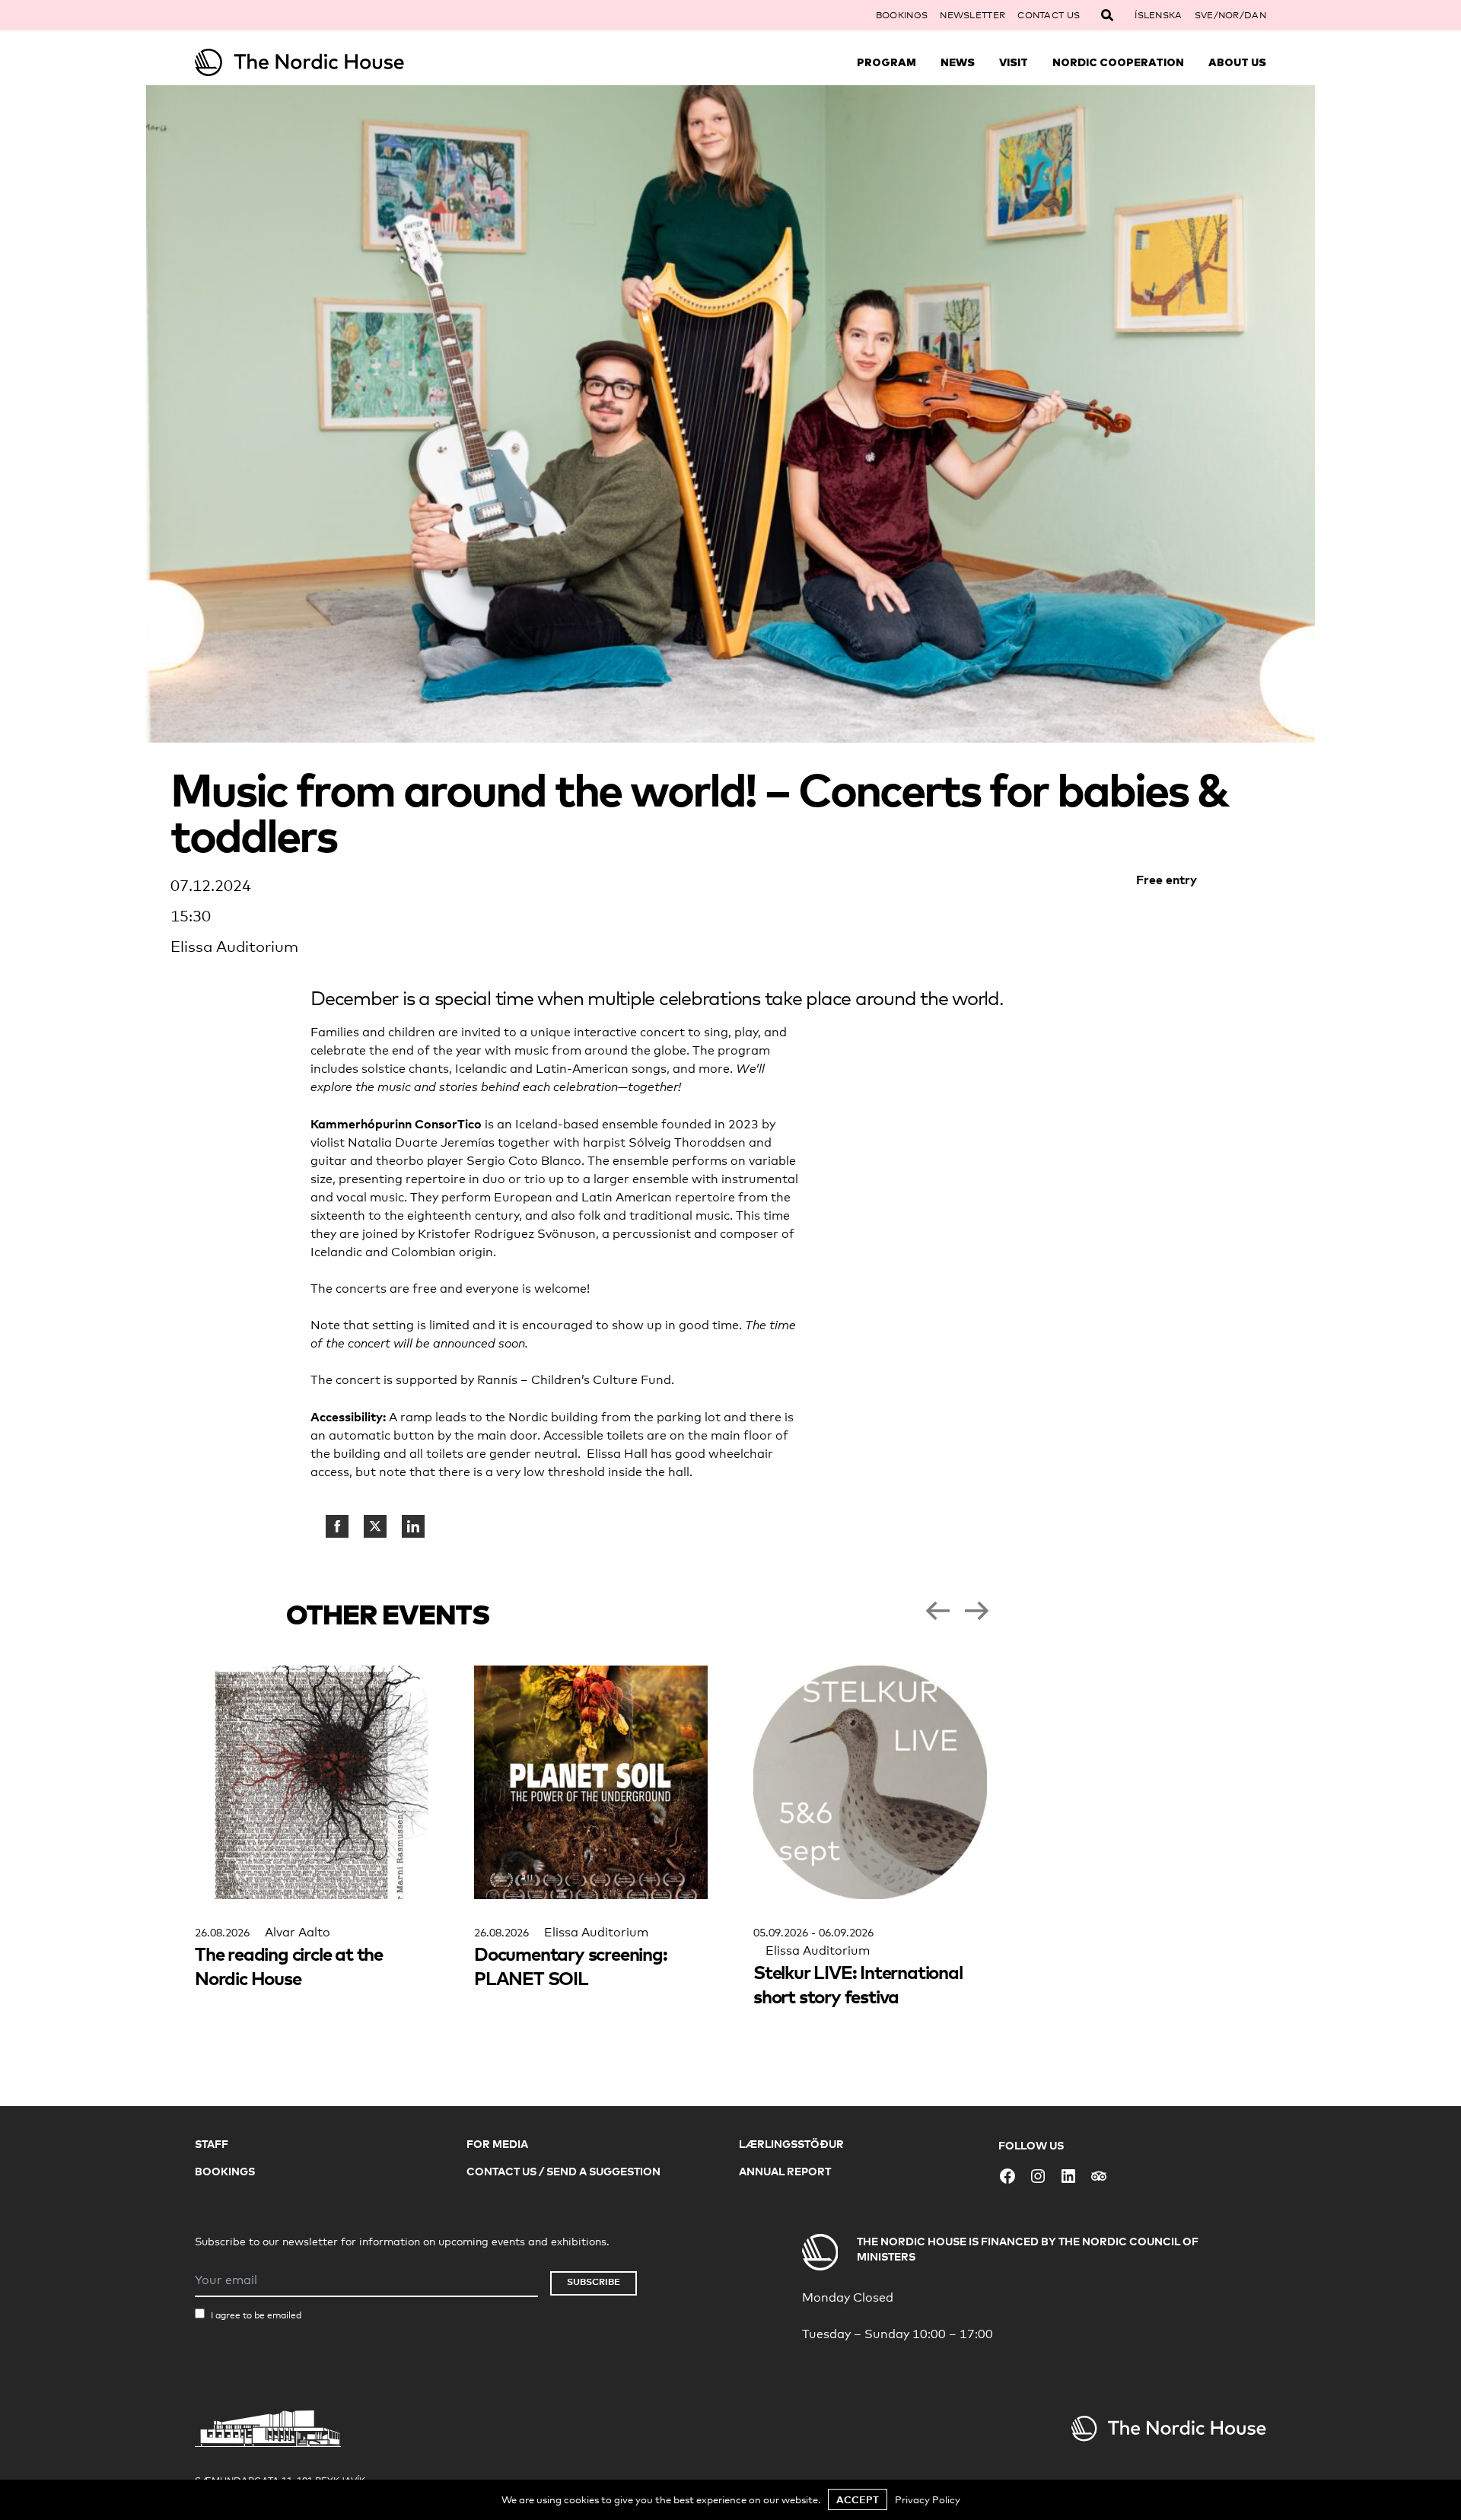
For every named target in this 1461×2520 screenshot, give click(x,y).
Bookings (902, 15)
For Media (497, 2144)
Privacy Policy (928, 2499)
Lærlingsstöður (791, 2144)
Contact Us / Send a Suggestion (563, 2171)
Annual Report (785, 2171)
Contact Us (1049, 15)
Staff (212, 2144)
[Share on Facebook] (337, 1526)
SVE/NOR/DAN (1230, 15)
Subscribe (594, 2281)
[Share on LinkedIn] (413, 1526)
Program (886, 62)
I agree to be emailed (256, 2315)
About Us (1237, 62)
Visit (1014, 62)
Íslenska (1158, 15)
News (958, 62)
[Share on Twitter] (375, 1526)
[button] (937, 1611)
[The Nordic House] (329, 62)
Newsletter (972, 15)
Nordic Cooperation (1118, 62)
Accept (858, 2499)
